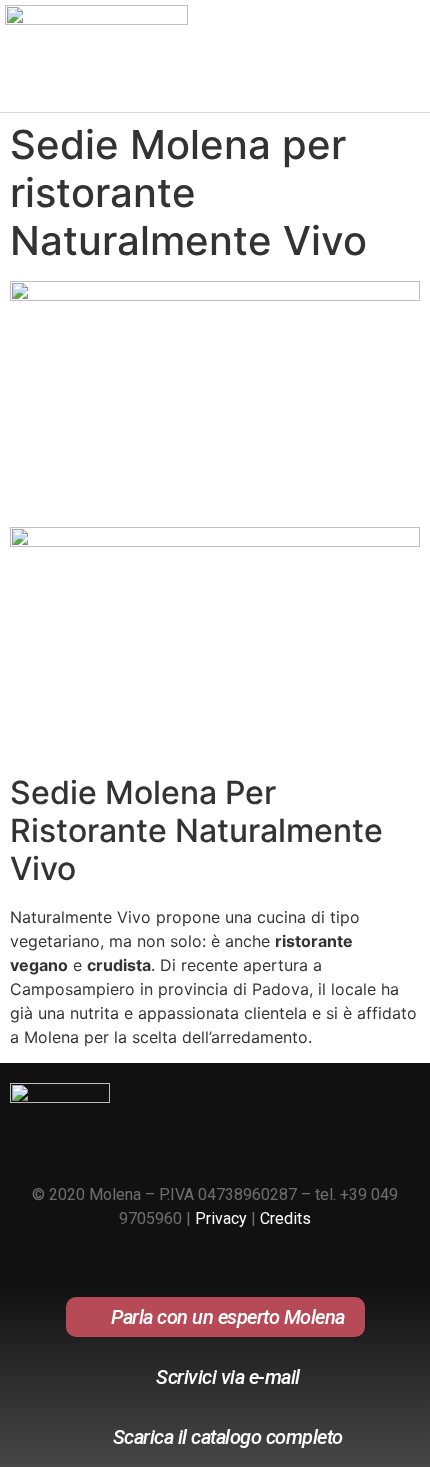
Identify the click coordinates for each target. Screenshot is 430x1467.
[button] (401, 63)
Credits (285, 1218)
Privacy (221, 1218)
